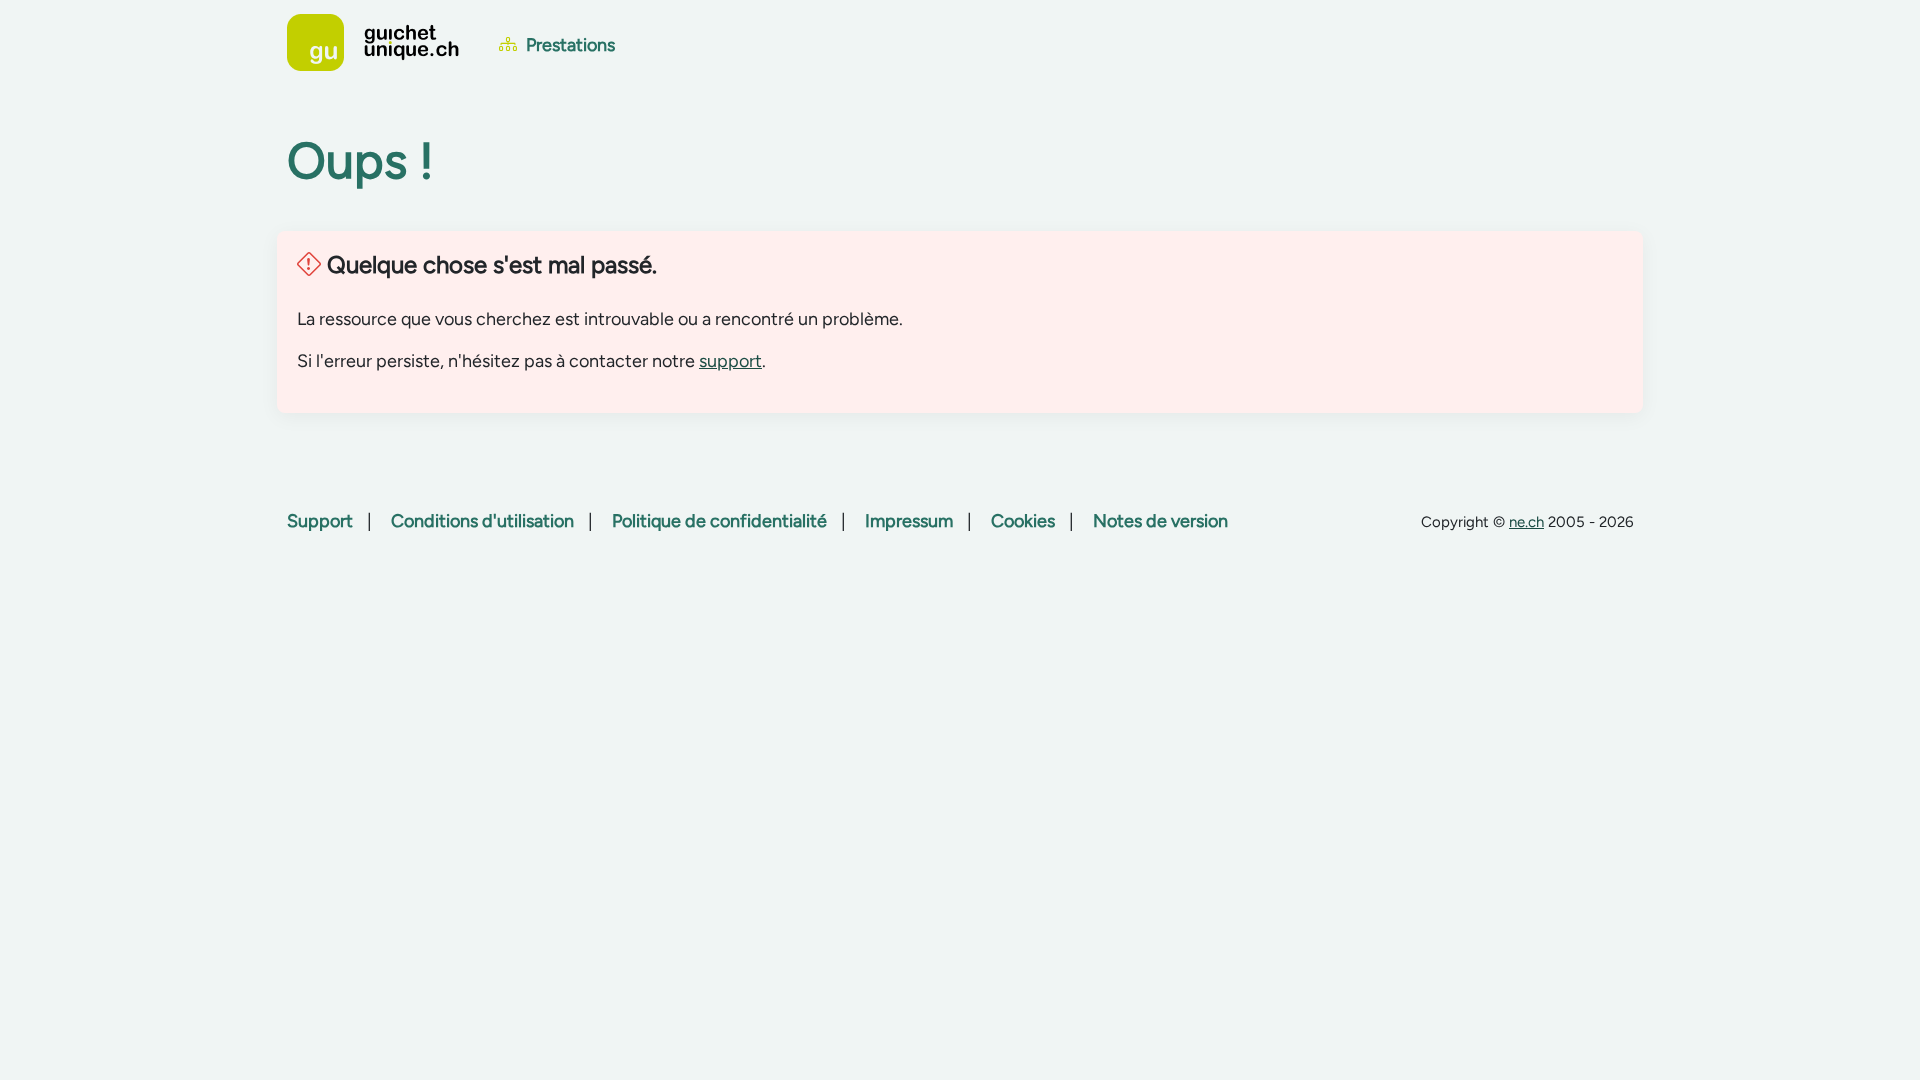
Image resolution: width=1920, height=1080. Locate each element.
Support (320, 521)
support (730, 361)
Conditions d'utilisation (482, 521)
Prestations (568, 45)
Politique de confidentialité (719, 521)
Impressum (909, 521)
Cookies (1023, 521)
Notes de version (1160, 521)
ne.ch (1526, 522)
